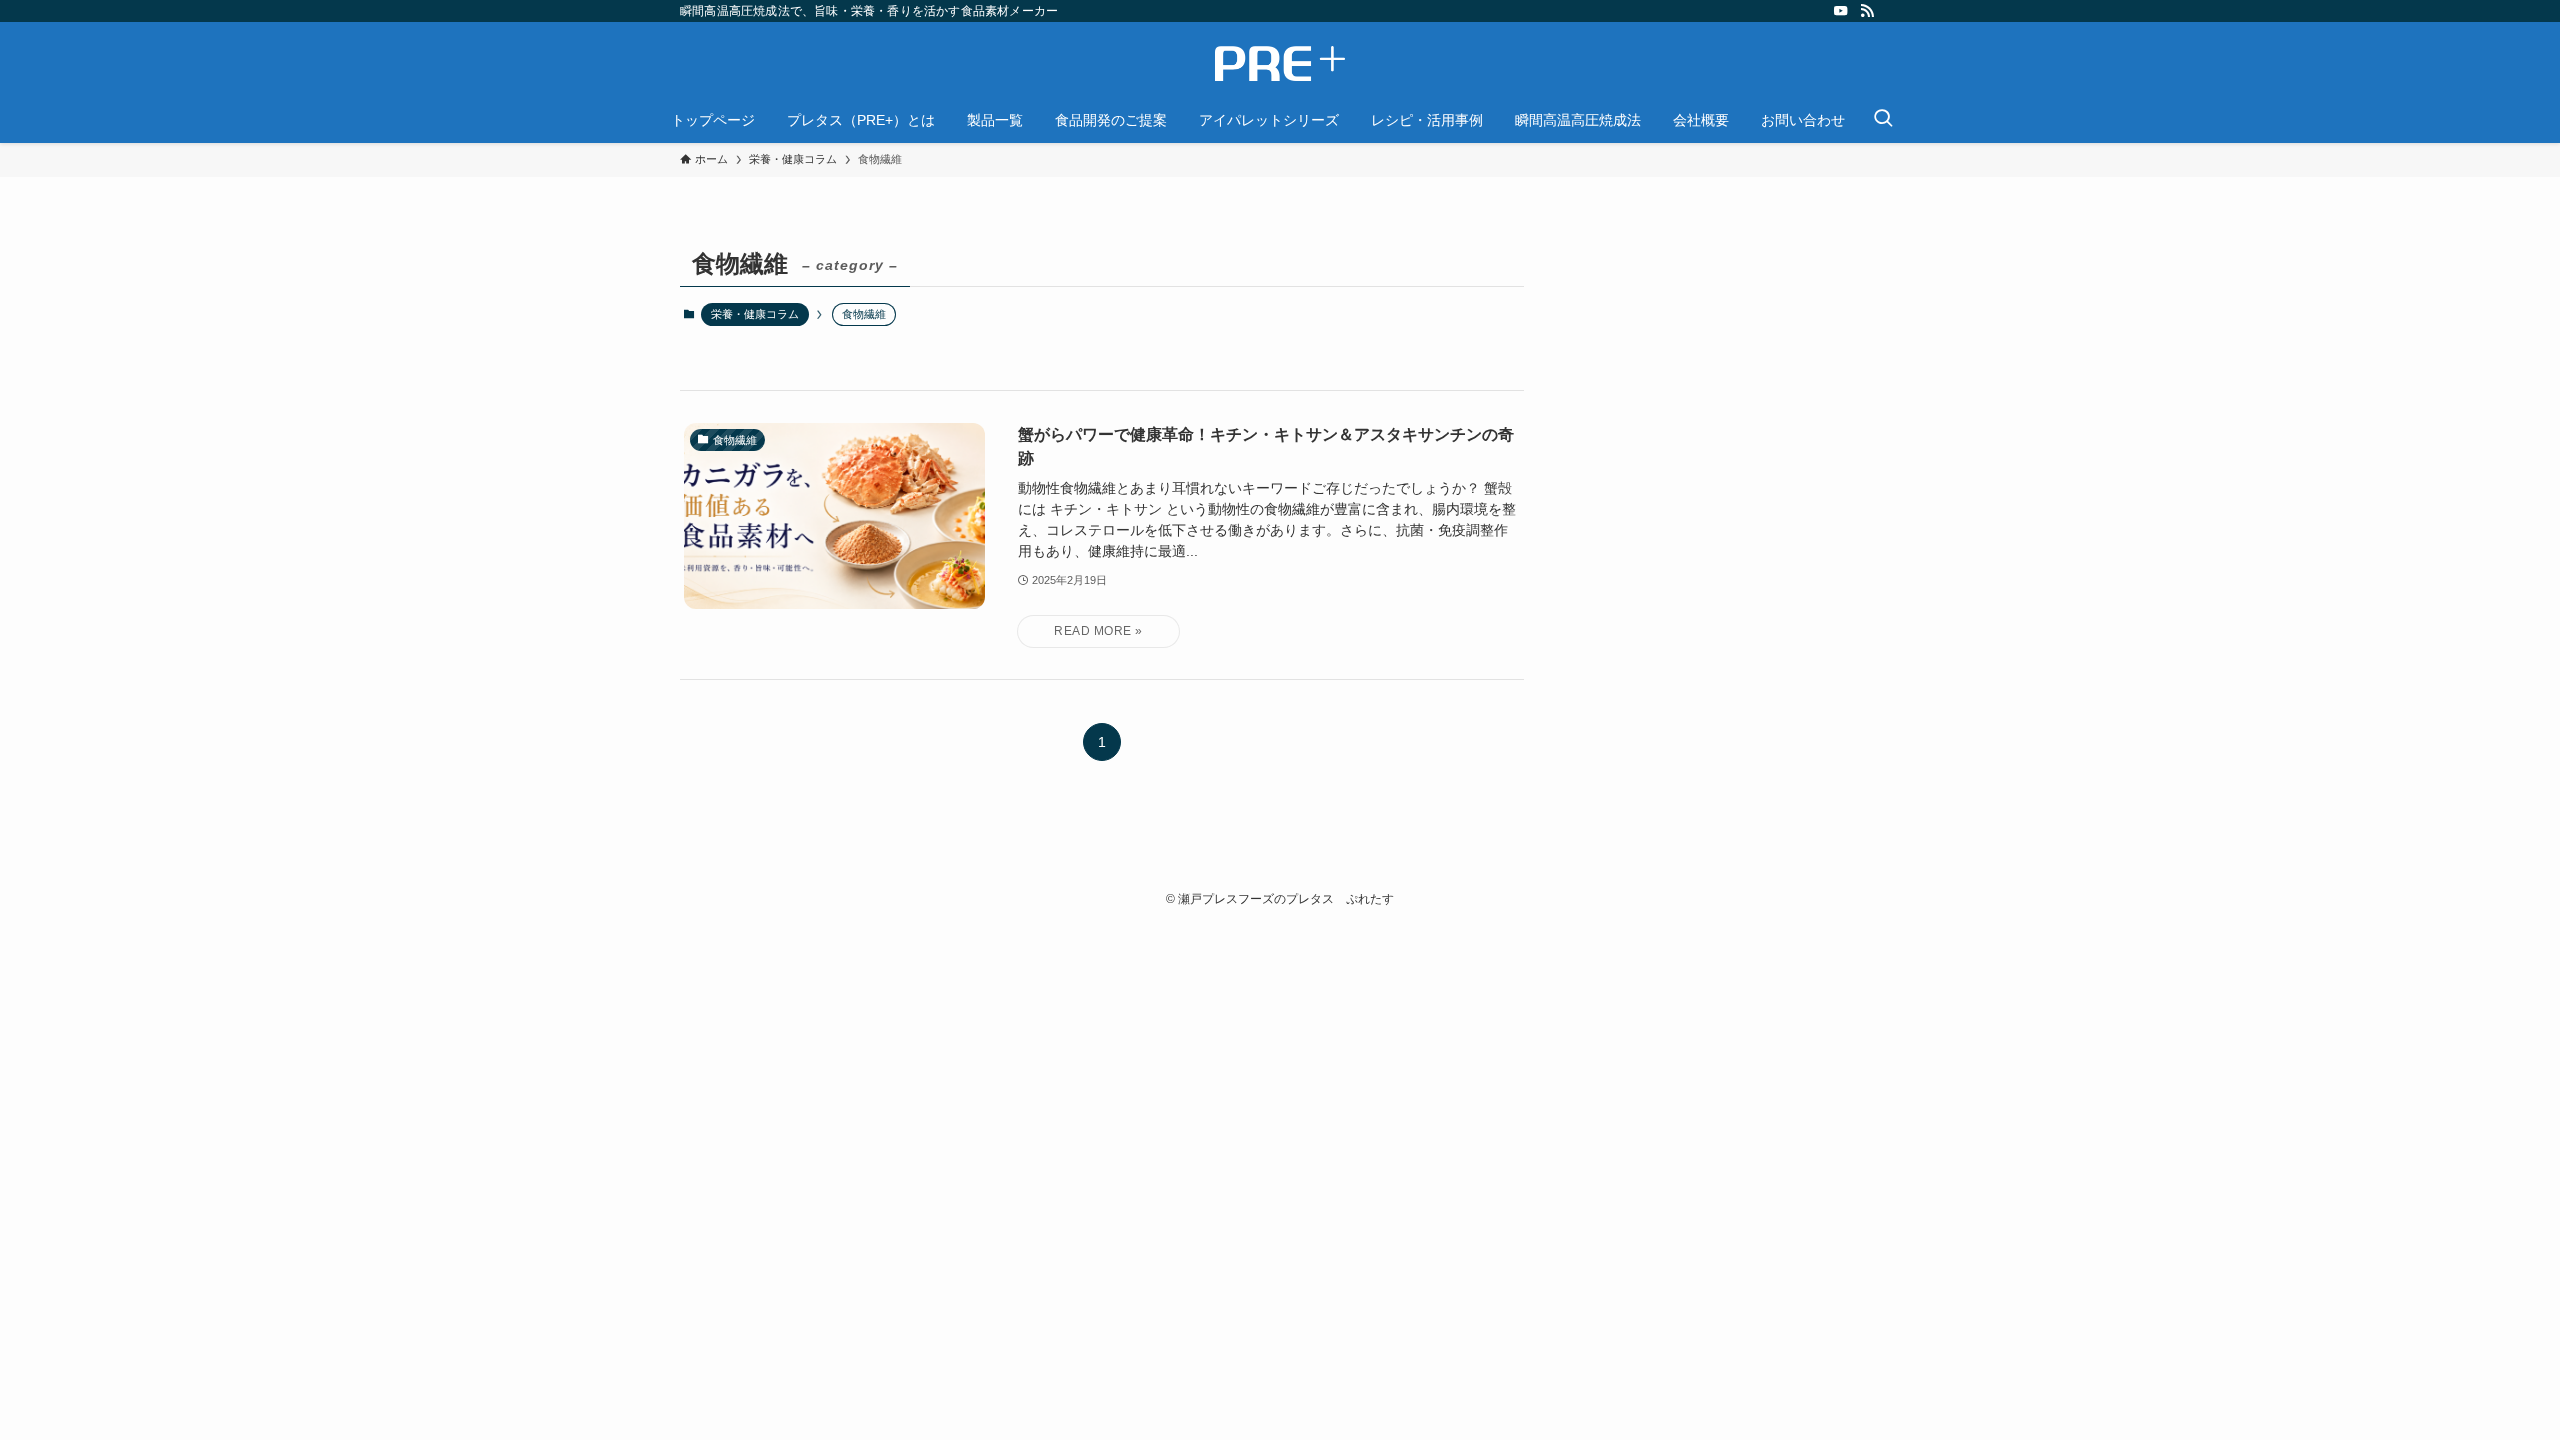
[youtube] (1841, 11)
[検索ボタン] (1883, 120)
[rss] (1867, 11)
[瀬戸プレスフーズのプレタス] (1280, 63)
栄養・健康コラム (755, 314)
